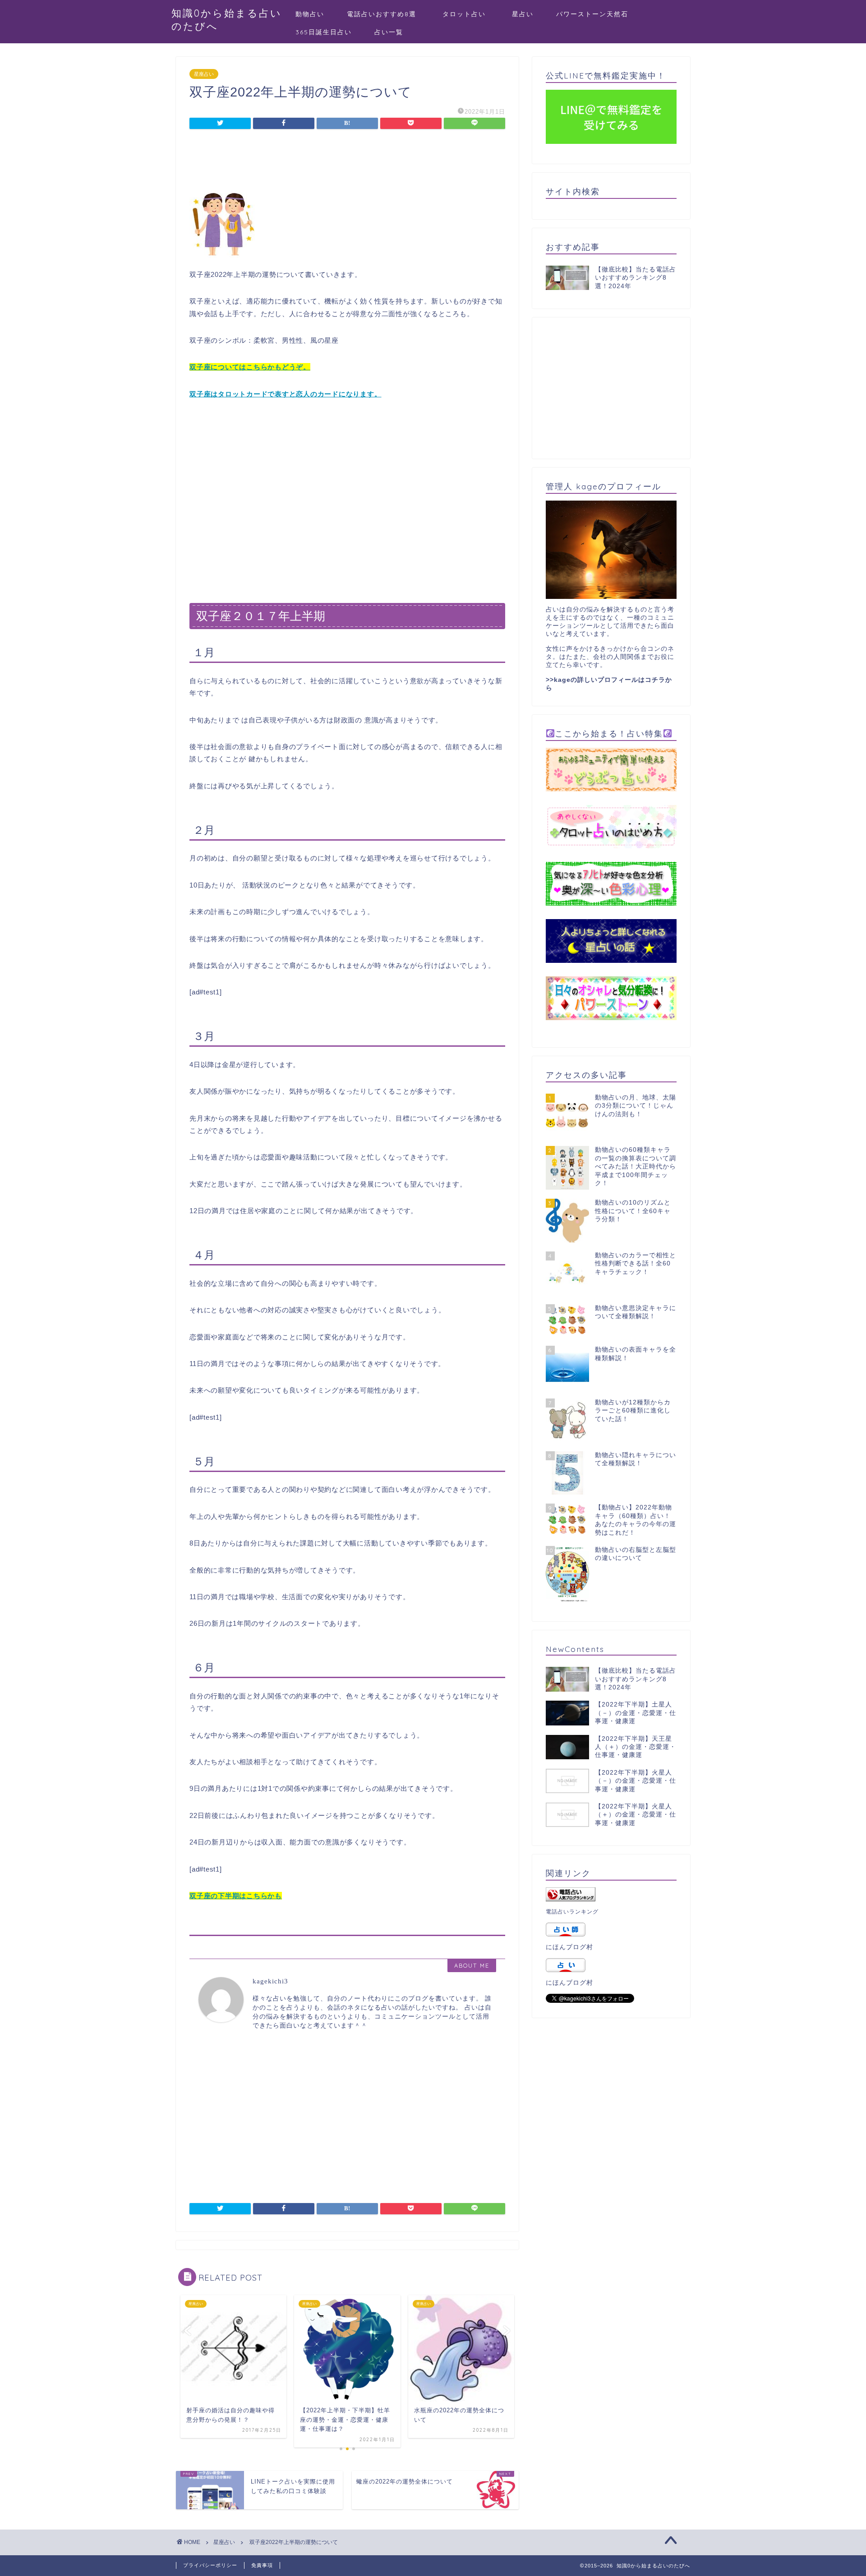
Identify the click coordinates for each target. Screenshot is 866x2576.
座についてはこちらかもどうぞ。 (257, 367)
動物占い (310, 14)
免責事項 (262, 2565)
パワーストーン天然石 (592, 14)
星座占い (204, 74)
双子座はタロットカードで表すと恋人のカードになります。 (286, 394)
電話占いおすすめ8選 (382, 14)
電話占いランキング (572, 1912)
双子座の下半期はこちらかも (236, 1896)
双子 (197, 367)
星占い (523, 14)
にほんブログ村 (569, 1947)
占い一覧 (389, 32)
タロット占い (468, 14)
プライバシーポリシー (210, 2565)
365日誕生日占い (324, 32)
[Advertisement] (347, 162)
